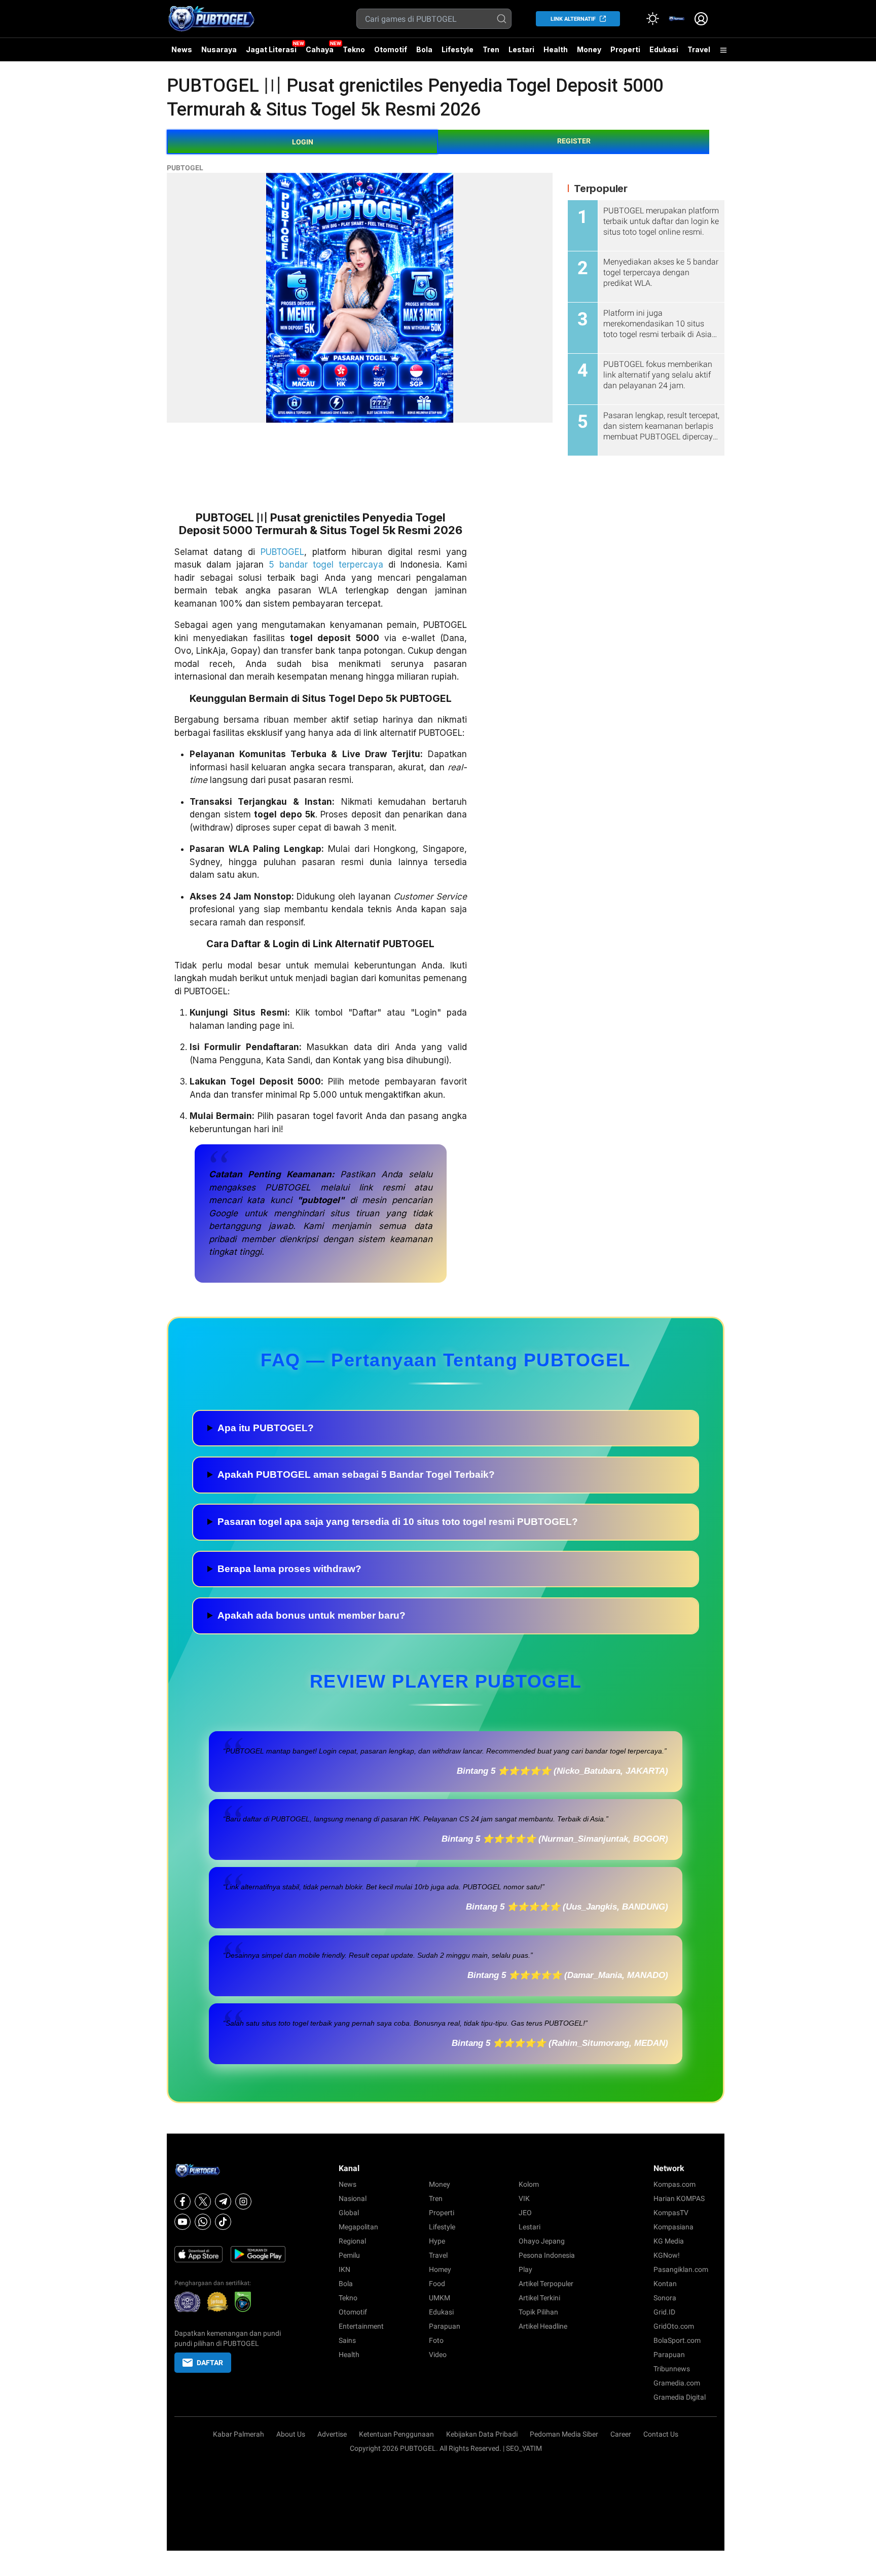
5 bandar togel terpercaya (326, 565)
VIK (524, 2198)
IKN (344, 2269)
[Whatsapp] (203, 2222)
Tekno (354, 49)
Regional (352, 2241)
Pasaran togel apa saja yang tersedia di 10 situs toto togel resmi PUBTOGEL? (398, 1522)
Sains (347, 2340)
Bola (424, 49)
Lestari (521, 53)
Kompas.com (674, 2184)
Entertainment (361, 2326)
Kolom (529, 2184)
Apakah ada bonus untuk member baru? (312, 1615)
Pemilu (349, 2255)
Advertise (332, 2434)
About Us (291, 2434)
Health (556, 49)
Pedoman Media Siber (564, 2434)
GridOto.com (674, 2326)
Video (438, 2355)
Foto (436, 2340)
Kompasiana (673, 2227)
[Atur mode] (652, 19)
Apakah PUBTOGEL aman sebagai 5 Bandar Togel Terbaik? (356, 1474)
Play (525, 2269)
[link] (677, 19)
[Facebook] (182, 2201)
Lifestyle (458, 49)
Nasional (353, 2198)
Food (437, 2284)
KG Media (669, 2241)
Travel (699, 49)
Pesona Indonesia (547, 2255)
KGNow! (667, 2255)
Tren (491, 49)
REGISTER (574, 141)
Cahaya (320, 49)
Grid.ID (664, 2312)
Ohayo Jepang (542, 2241)
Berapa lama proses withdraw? (289, 1569)
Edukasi (664, 49)
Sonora (665, 2298)
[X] (203, 2201)
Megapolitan (358, 2227)
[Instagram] (243, 2201)
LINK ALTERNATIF (573, 19)
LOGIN (303, 142)
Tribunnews (672, 2369)
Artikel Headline (543, 2326)
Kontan (665, 2284)
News (182, 49)
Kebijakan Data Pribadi (482, 2434)
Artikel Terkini (539, 2298)
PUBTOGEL (185, 168)
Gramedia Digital (680, 2397)
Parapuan (445, 2326)
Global (349, 2213)
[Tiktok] (223, 2222)
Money (589, 49)
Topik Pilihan (538, 2312)
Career (621, 2434)
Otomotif (391, 49)
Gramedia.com (677, 2383)
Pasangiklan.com (681, 2269)
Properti (625, 49)
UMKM (440, 2298)
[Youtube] (182, 2222)
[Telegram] (223, 2201)
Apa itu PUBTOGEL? (266, 1428)
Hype (437, 2241)
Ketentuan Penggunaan (396, 2434)
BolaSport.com (677, 2340)
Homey (440, 2269)
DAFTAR (210, 2363)
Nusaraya (219, 49)
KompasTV (671, 2213)
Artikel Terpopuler (546, 2284)
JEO (525, 2213)
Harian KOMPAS (679, 2198)
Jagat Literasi (271, 49)
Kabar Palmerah (239, 2434)
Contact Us (661, 2434)
